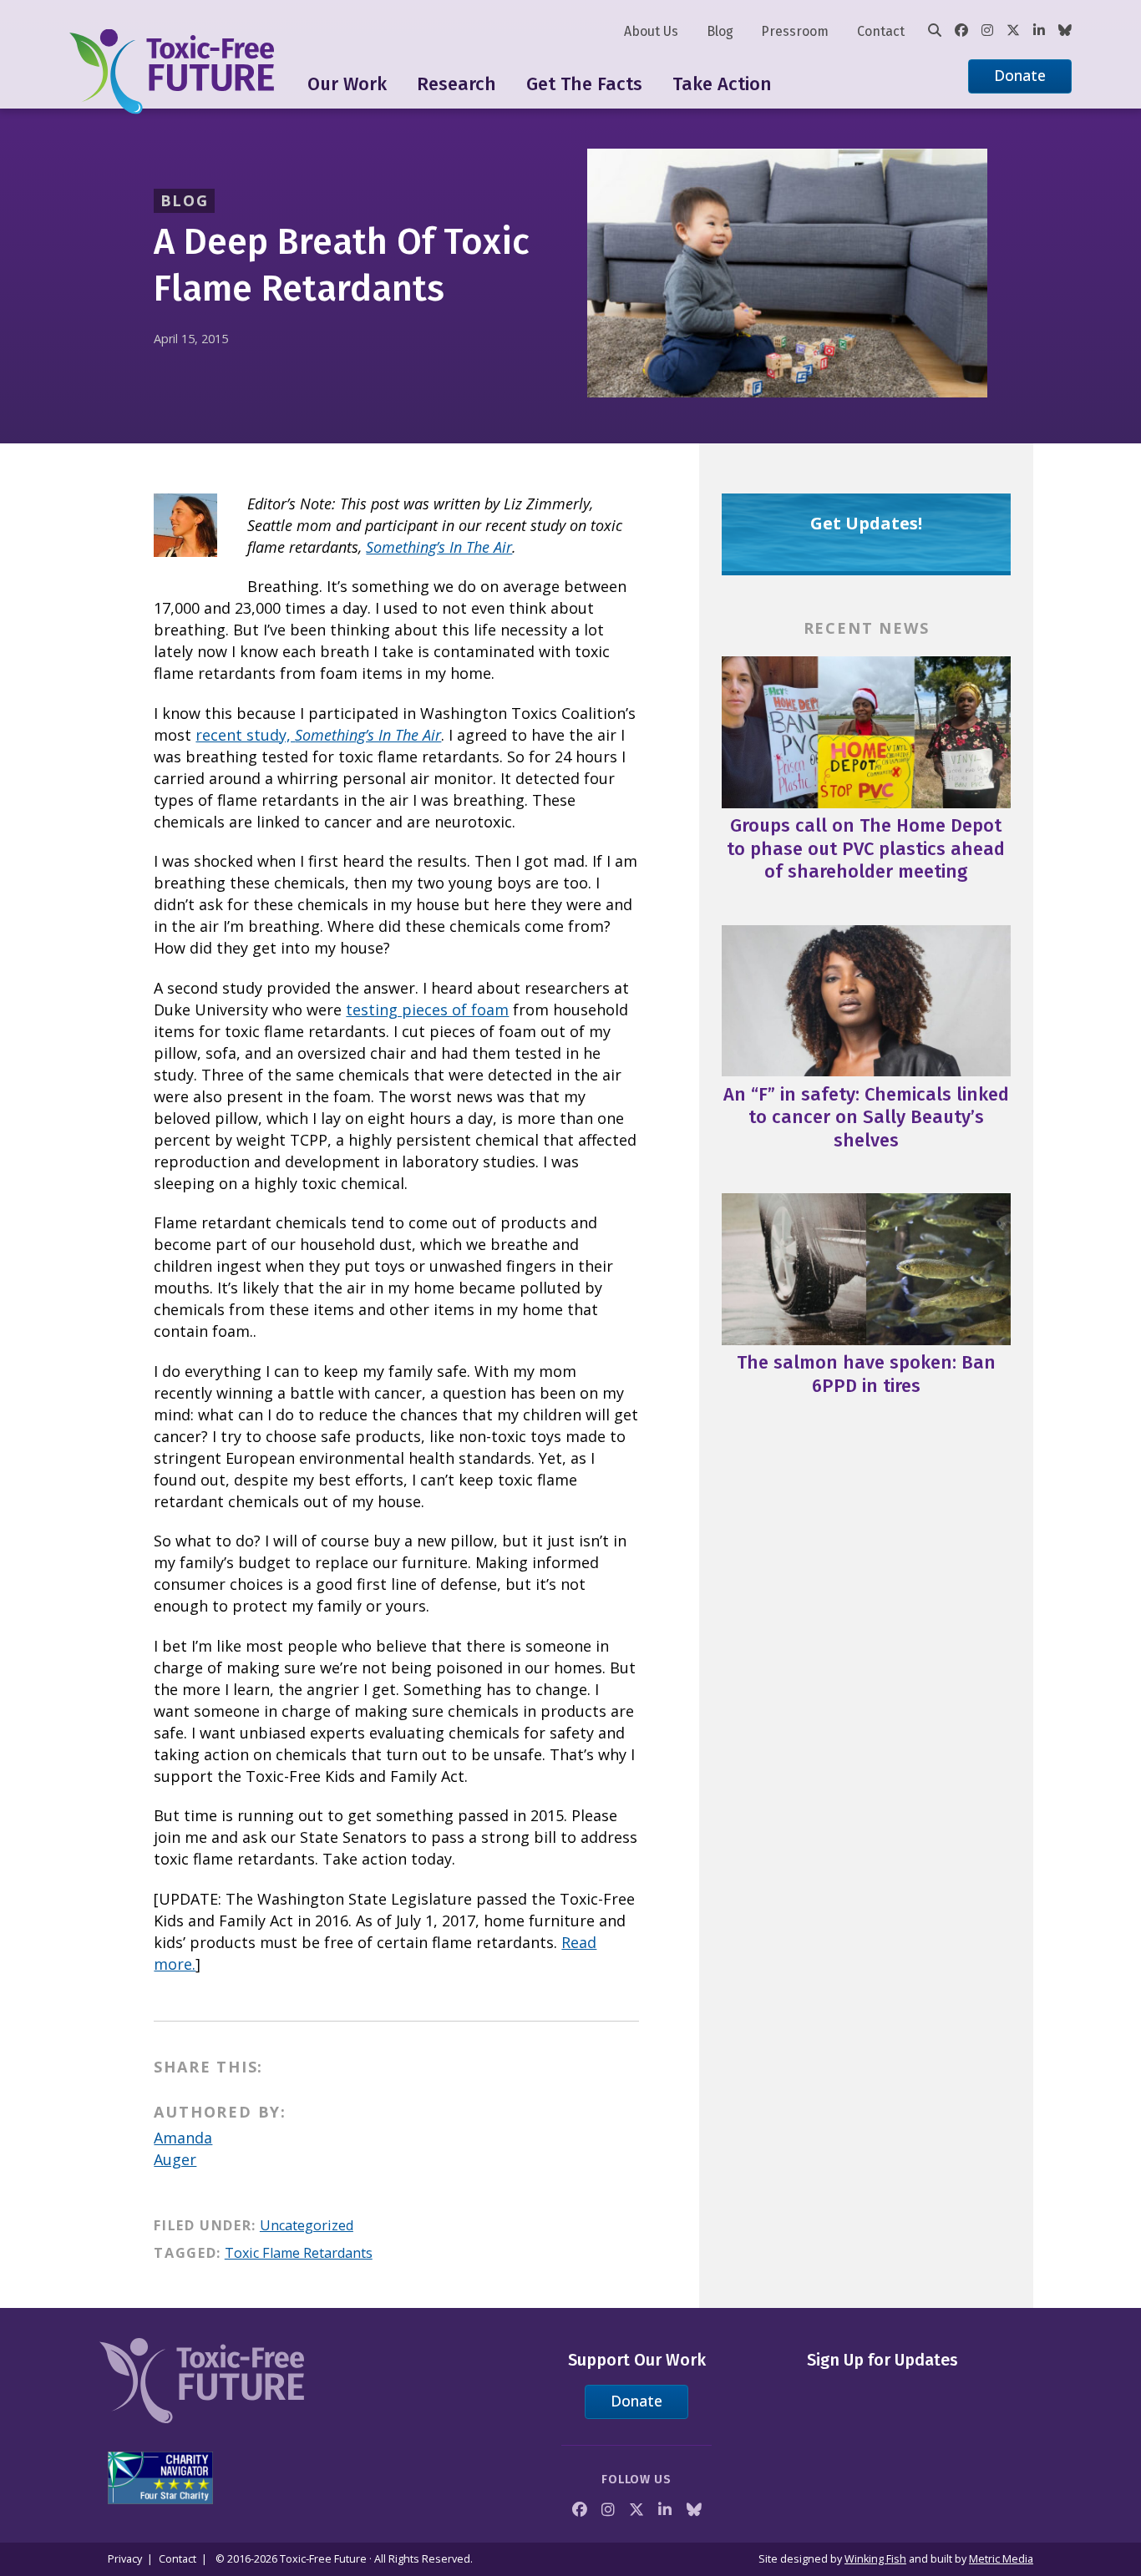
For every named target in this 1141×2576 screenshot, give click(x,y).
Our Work (347, 84)
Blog (720, 31)
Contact (881, 31)
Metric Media (1001, 2559)
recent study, (318, 735)
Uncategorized (307, 2225)
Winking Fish (875, 2559)
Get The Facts (584, 84)
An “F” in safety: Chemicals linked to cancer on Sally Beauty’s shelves (866, 1117)
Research (456, 84)
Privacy (125, 2559)
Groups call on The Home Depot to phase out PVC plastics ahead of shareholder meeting (866, 848)
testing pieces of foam (427, 1010)
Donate (1020, 75)
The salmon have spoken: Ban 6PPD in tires (866, 1374)
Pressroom (795, 31)
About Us (651, 31)
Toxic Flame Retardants (299, 2253)
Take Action (722, 84)
